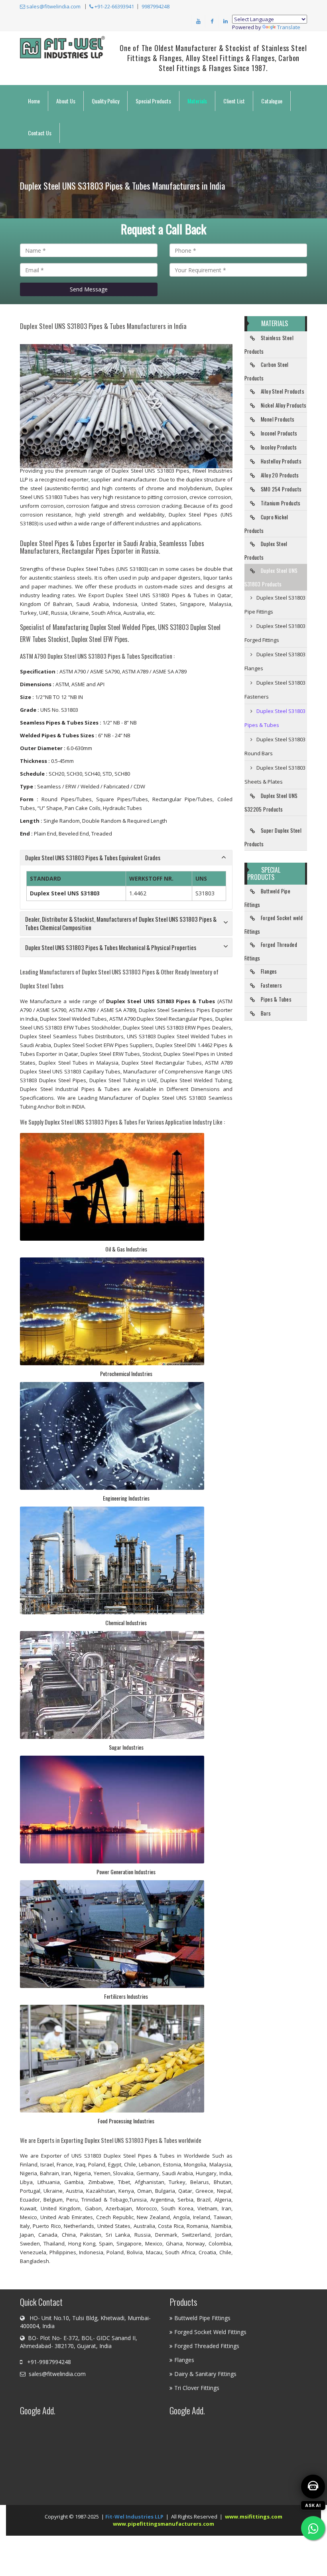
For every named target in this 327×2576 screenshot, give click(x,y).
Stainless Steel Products (269, 345)
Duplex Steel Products (266, 550)
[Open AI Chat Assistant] (313, 2487)
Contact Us (40, 133)
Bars (266, 1013)
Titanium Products (281, 503)
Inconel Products (279, 433)
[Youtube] (198, 21)
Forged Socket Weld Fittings (210, 2332)
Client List (234, 101)
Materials (197, 101)
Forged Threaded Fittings (271, 951)
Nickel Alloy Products (284, 405)
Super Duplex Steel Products (273, 837)
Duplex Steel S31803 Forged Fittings (275, 633)
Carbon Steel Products (267, 371)
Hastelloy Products (281, 461)
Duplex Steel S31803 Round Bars (275, 746)
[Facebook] (212, 21)
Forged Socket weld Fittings (274, 925)
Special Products (153, 101)
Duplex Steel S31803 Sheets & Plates (275, 775)
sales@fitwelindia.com (53, 6)
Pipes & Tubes (276, 999)
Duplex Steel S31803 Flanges (275, 661)
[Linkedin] (225, 21)
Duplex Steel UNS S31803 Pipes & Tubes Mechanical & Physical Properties (111, 947)
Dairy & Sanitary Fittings (205, 2374)
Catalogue (272, 101)
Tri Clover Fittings (197, 2388)
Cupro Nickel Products (266, 524)
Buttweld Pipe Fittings (268, 898)
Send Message (89, 289)
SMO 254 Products (281, 489)
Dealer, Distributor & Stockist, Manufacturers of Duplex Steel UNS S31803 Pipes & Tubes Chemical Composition (121, 923)
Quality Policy (105, 101)
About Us (66, 101)
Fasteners (272, 985)
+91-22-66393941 (114, 6)
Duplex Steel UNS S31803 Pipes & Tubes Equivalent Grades (93, 857)
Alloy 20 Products (280, 475)
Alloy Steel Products (283, 391)
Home (34, 101)
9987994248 (156, 6)
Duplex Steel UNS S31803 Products (271, 577)
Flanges (269, 971)
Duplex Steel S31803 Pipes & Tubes (275, 718)
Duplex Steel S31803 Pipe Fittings (275, 605)
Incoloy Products (279, 447)
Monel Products (278, 419)
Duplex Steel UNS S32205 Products (271, 802)
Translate (289, 27)
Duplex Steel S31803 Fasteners (275, 690)
